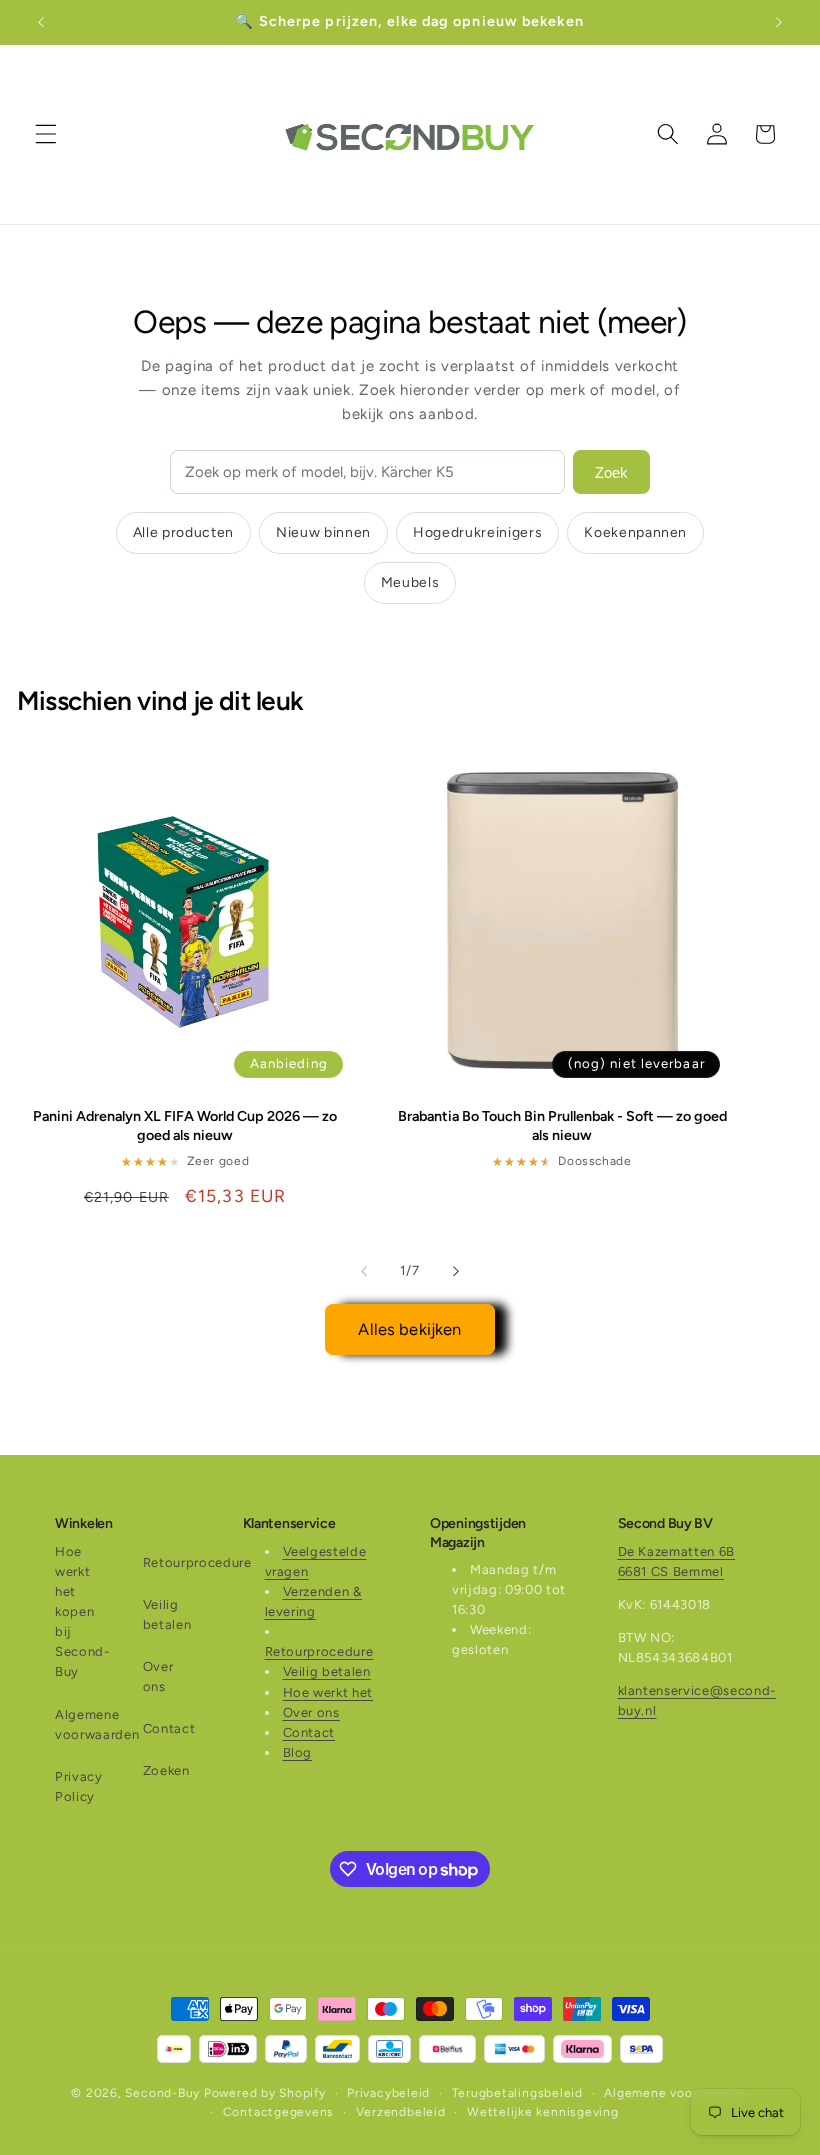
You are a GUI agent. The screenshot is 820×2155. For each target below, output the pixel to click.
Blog (298, 1752)
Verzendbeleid (401, 2112)
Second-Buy (162, 2093)
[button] (46, 134)
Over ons (158, 1676)
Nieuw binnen (323, 532)
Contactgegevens (279, 2112)
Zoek (611, 472)
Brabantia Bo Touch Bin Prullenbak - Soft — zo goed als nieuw (562, 1125)
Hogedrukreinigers (477, 532)
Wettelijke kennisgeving (543, 2112)
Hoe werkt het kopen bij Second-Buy (82, 1612)
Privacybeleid (388, 2093)
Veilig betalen (167, 1614)
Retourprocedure (197, 1562)
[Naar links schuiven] (364, 1271)
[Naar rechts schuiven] (456, 1271)
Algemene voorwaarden (97, 1724)
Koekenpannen (635, 532)
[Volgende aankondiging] (779, 22)
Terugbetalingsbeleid (517, 2093)
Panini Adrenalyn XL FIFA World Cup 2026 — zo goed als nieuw (185, 1125)
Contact (169, 1728)
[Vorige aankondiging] (41, 22)
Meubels (410, 582)
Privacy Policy (79, 1786)
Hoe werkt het (328, 1692)
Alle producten (183, 532)
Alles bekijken (409, 1329)
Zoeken (166, 1770)
